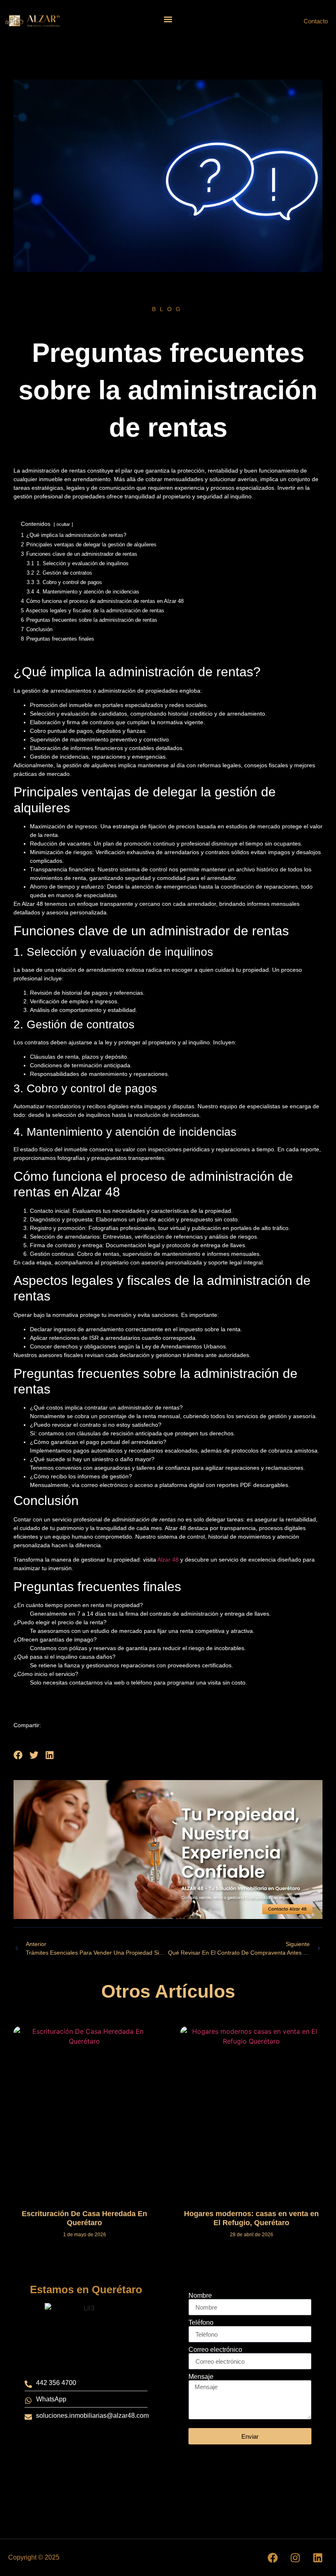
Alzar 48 (168, 1560)
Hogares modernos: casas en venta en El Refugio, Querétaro (251, 2218)
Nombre (200, 2296)
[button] (168, 19)
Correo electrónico (215, 2350)
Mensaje (201, 2377)
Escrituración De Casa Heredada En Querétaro (84, 2218)
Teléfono (201, 2323)
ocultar (63, 524)
